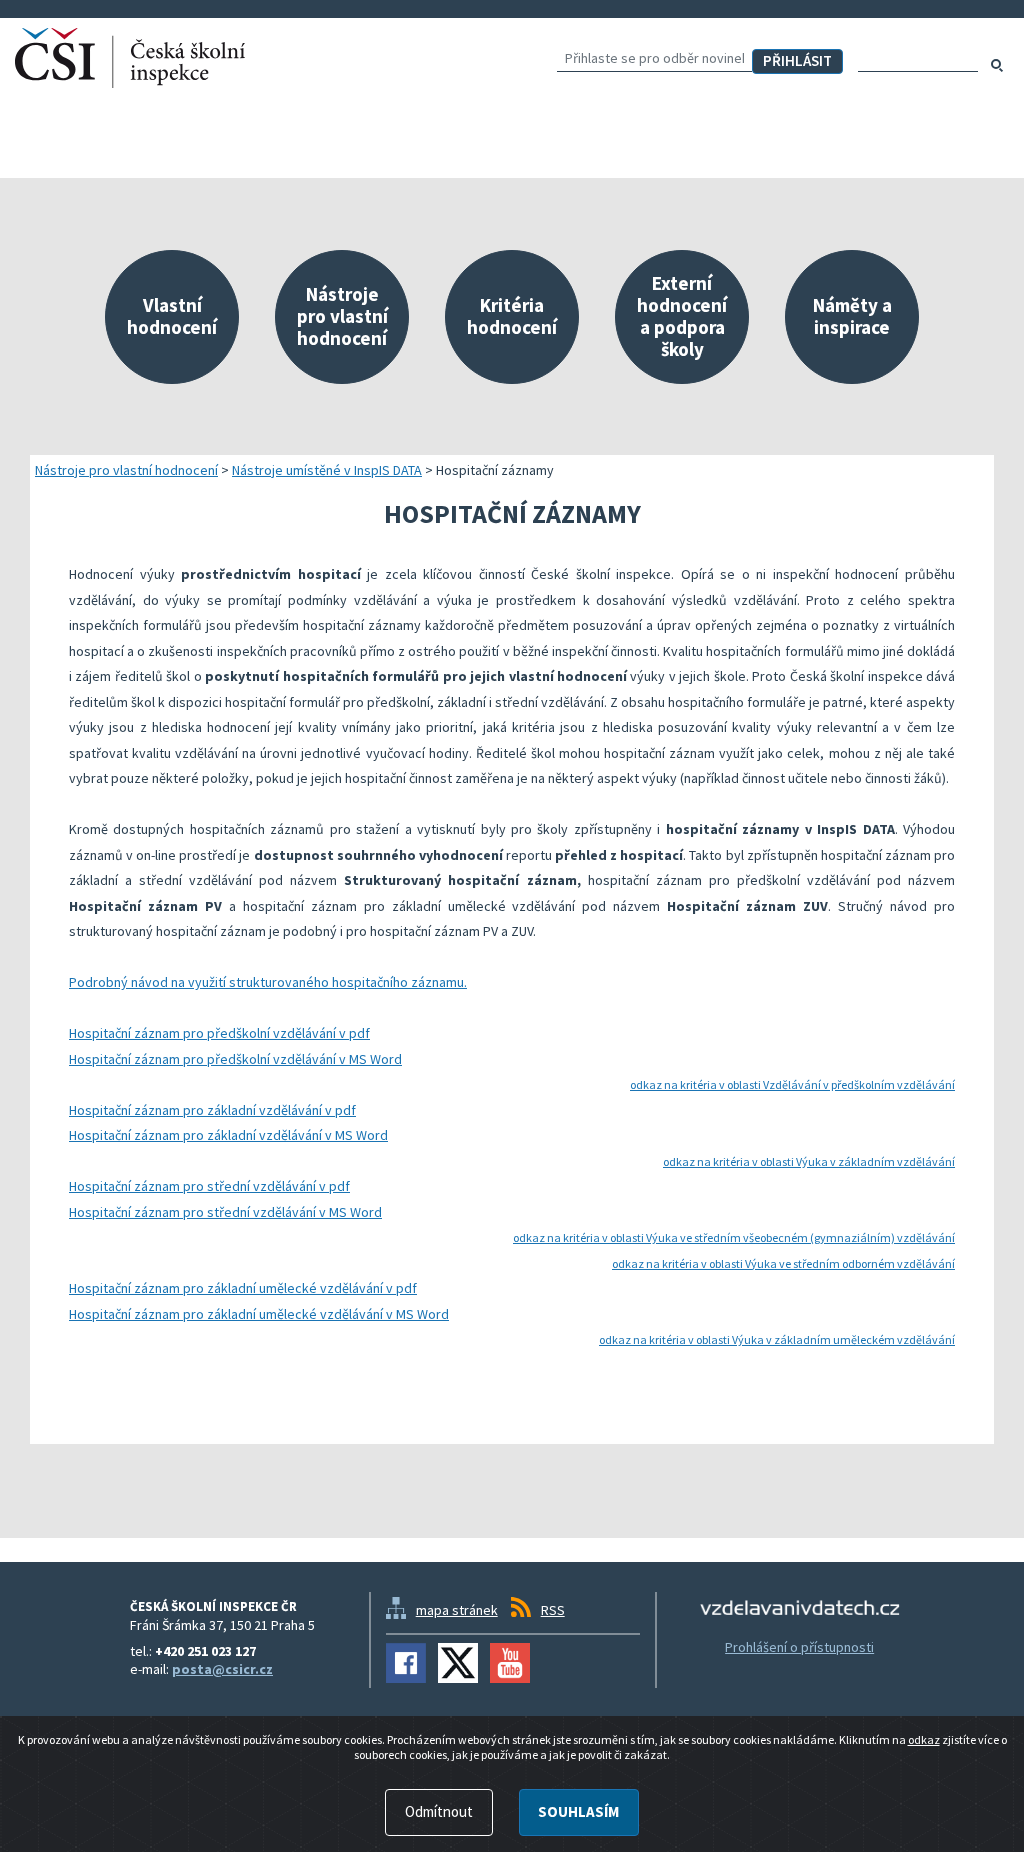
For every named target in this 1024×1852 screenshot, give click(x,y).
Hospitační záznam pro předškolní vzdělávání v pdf (219, 1033)
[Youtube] (510, 1663)
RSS (553, 1610)
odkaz (924, 1739)
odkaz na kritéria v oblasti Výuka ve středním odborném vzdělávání (783, 1263)
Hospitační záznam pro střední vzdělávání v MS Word (225, 1212)
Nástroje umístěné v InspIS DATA (327, 470)
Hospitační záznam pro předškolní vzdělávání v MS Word (235, 1059)
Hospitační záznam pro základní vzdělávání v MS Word (228, 1135)
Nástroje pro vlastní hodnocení (126, 470)
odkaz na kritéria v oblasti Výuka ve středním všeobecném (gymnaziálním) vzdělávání (734, 1237)
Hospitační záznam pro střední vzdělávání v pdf (209, 1186)
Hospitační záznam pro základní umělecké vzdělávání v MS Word (259, 1314)
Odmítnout (439, 1811)
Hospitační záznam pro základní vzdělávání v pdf (212, 1110)
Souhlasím (578, 1811)
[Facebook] (406, 1663)
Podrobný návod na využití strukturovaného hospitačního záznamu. (268, 982)
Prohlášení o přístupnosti (799, 1647)
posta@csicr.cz (222, 1669)
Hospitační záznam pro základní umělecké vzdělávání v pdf (243, 1288)
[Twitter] (458, 1663)
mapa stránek (457, 1610)
